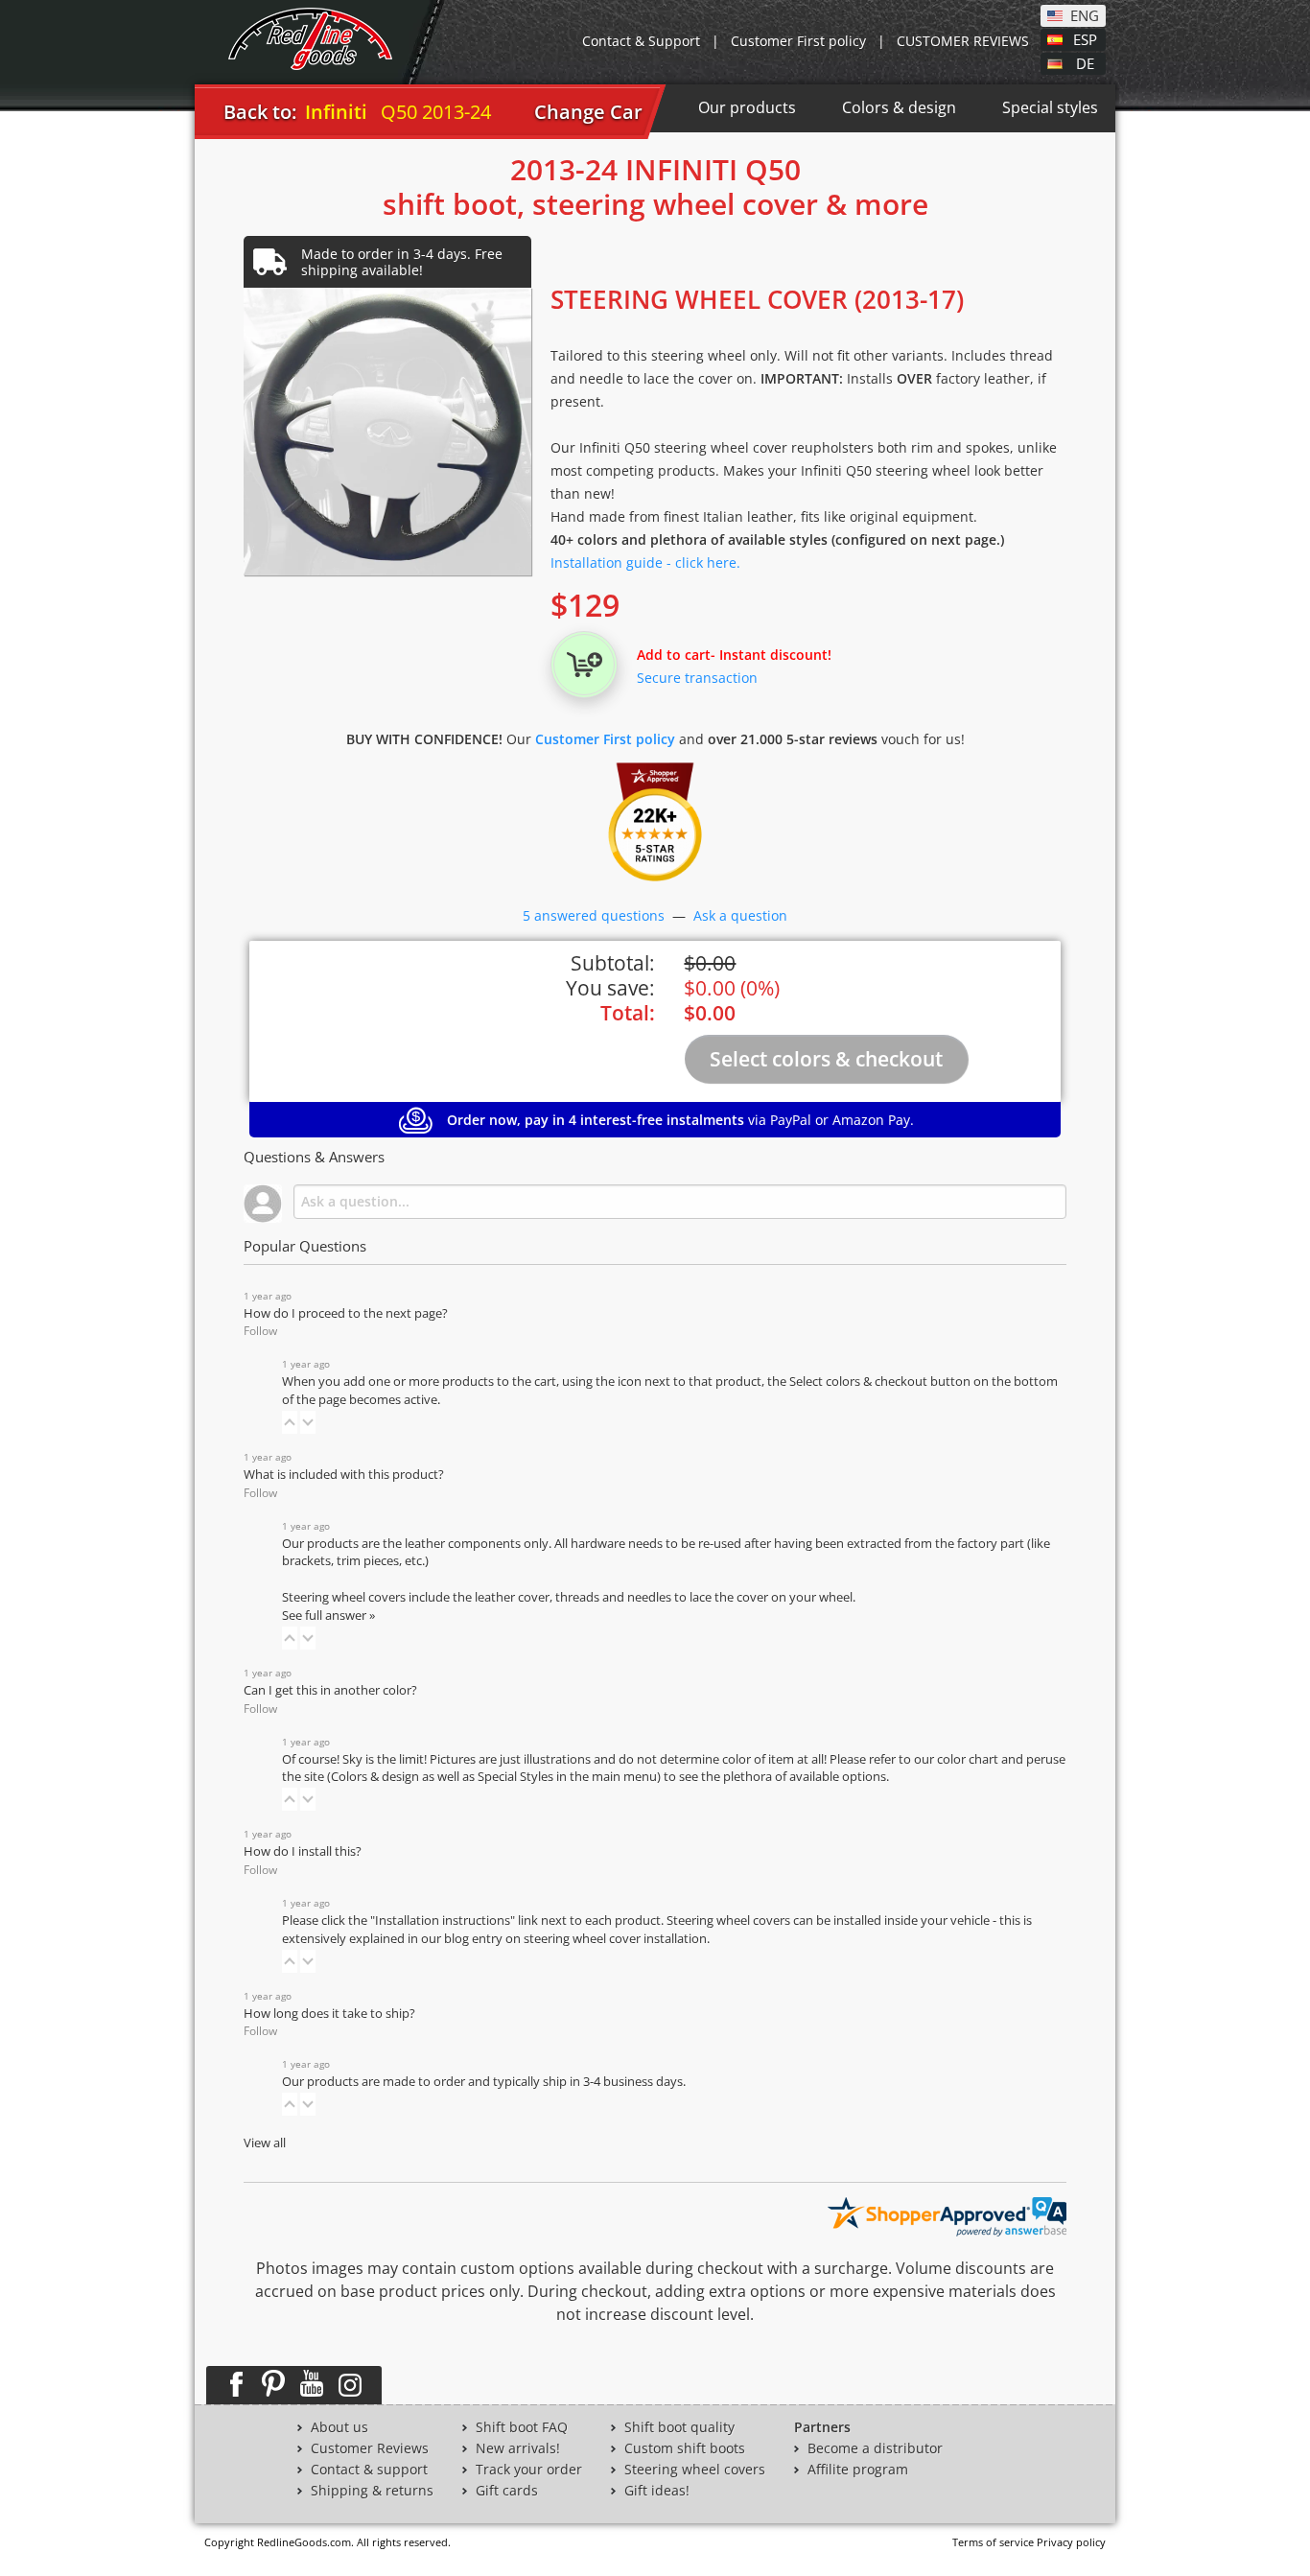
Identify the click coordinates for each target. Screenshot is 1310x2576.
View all (265, 2143)
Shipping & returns (372, 2491)
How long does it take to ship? (329, 2014)
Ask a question (740, 915)
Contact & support (369, 2470)
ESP (1085, 38)
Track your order (529, 2470)
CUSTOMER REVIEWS (963, 41)
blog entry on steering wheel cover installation (575, 1939)
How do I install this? (303, 1851)
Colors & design (899, 107)
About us (339, 2427)
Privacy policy (1071, 2542)
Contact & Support (641, 41)
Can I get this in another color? (330, 1690)
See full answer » (328, 1616)
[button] (290, 1422)
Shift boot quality (679, 2427)
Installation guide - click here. (645, 562)
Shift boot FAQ (522, 2427)
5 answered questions (594, 915)
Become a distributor (875, 2448)
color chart (969, 1759)
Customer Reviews (370, 2448)
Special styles (1050, 107)
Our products (747, 107)
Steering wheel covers (695, 2470)
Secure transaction (697, 678)
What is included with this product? (344, 1475)
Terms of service (993, 2542)
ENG (1085, 14)
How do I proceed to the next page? (346, 1313)
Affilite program (858, 2470)
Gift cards (507, 2491)
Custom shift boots (685, 2448)
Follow (260, 1331)
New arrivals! (518, 2448)
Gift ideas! (657, 2491)
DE (1085, 62)
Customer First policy (798, 41)
